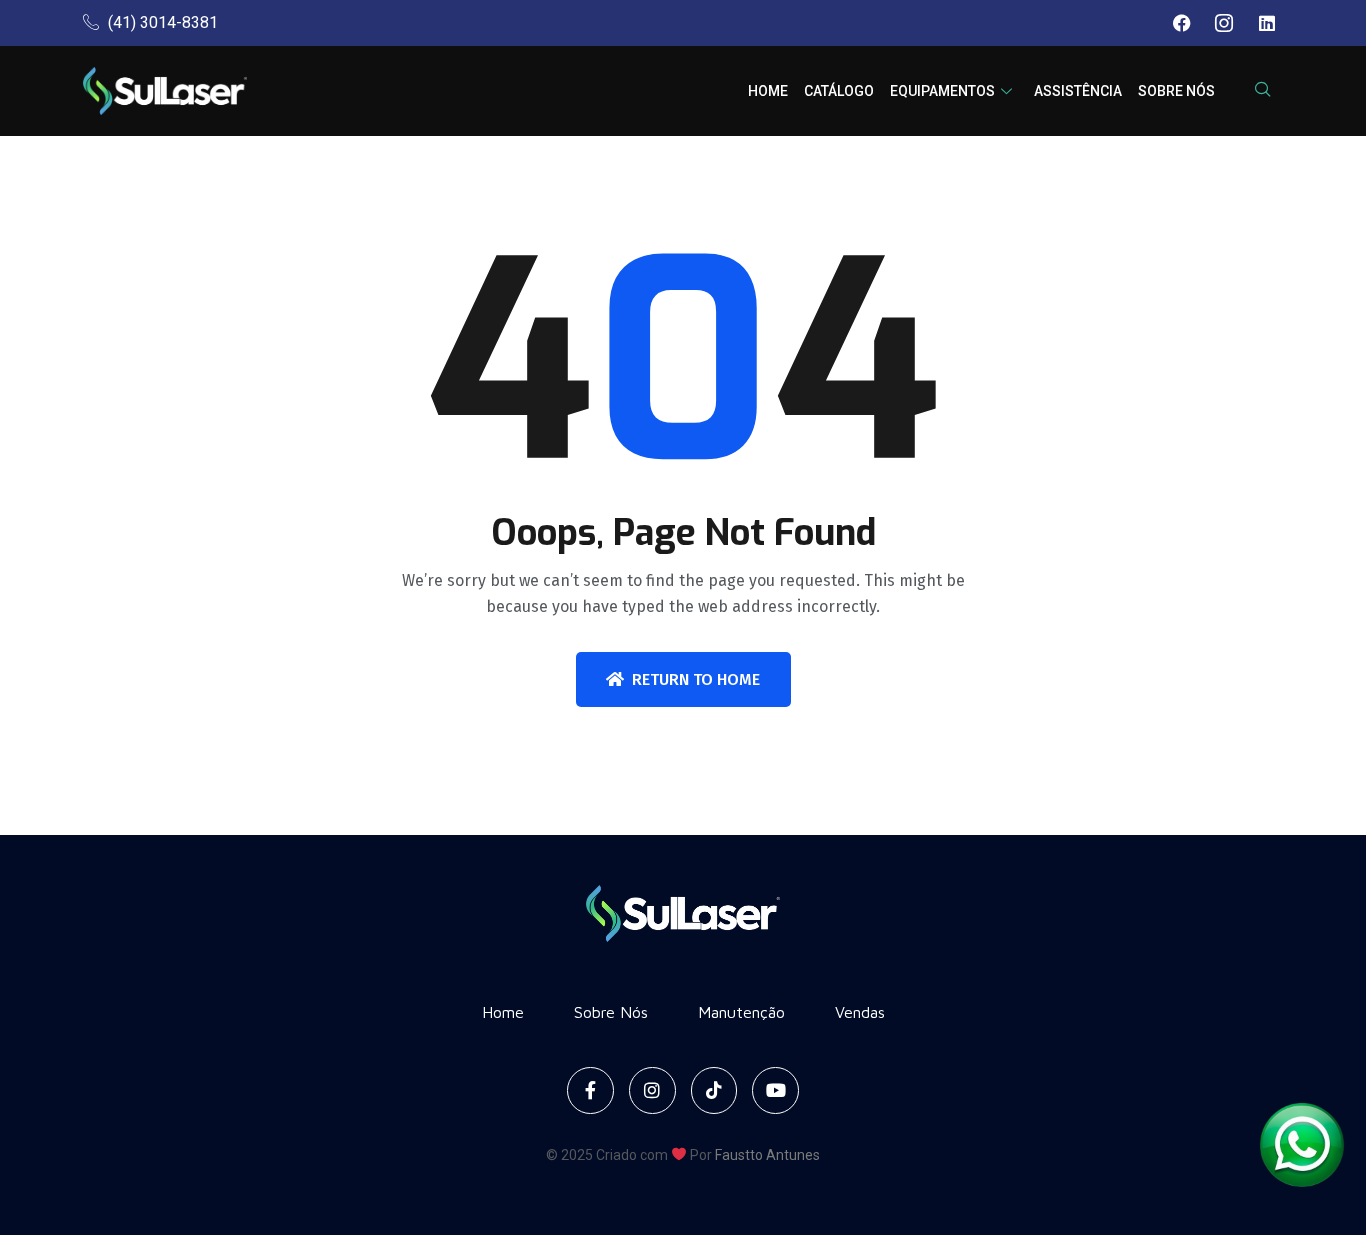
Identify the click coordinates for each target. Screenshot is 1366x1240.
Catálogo (839, 91)
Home (768, 91)
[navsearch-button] (1263, 91)
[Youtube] (775, 1090)
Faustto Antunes (767, 1155)
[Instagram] (652, 1090)
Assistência (1078, 91)
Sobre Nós (1176, 91)
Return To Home (696, 679)
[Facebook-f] (590, 1090)
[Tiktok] (714, 1090)
